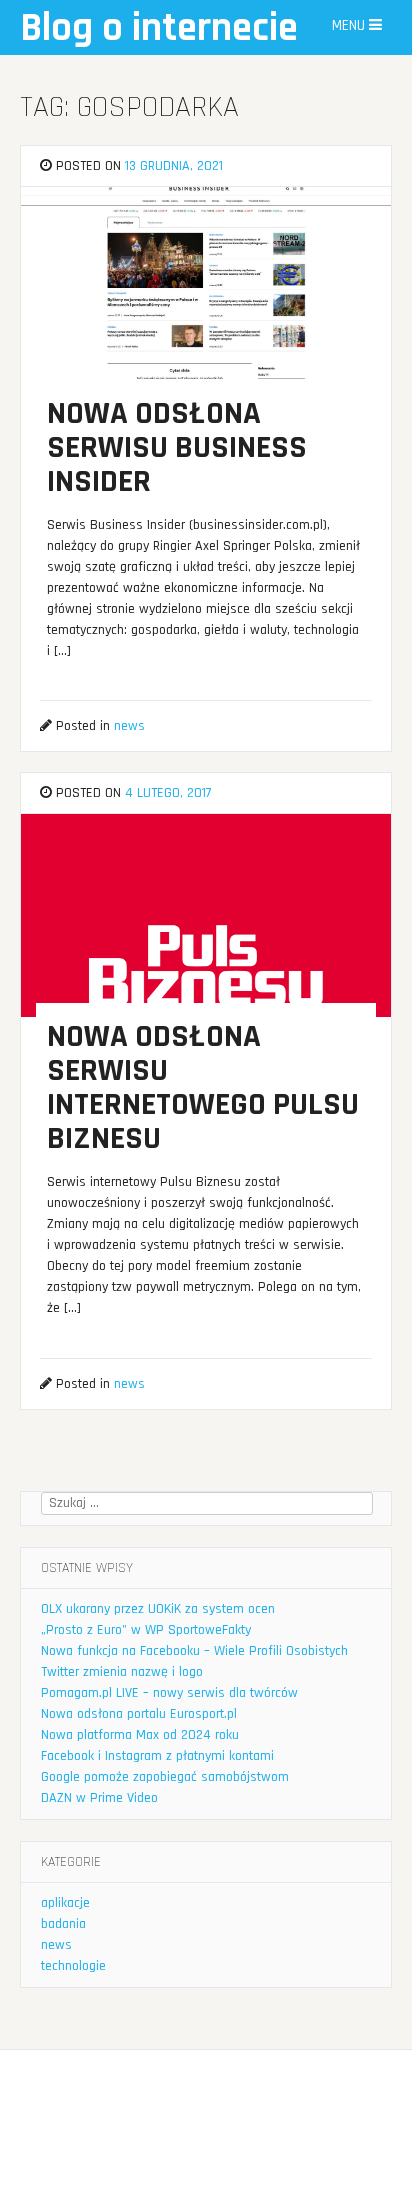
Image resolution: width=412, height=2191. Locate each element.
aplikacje (65, 1903)
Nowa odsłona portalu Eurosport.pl (139, 1714)
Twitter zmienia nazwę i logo (122, 1672)
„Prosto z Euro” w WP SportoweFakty (146, 1630)
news (129, 726)
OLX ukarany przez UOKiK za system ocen (158, 1609)
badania (63, 1924)
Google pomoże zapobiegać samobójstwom (165, 1777)
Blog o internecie (159, 28)
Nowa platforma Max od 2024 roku (140, 1735)
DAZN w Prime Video (99, 1798)
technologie (73, 1966)
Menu (350, 25)
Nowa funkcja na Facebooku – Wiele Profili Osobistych (194, 1651)
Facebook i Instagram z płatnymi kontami (157, 1756)
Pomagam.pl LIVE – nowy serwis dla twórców (169, 1693)
